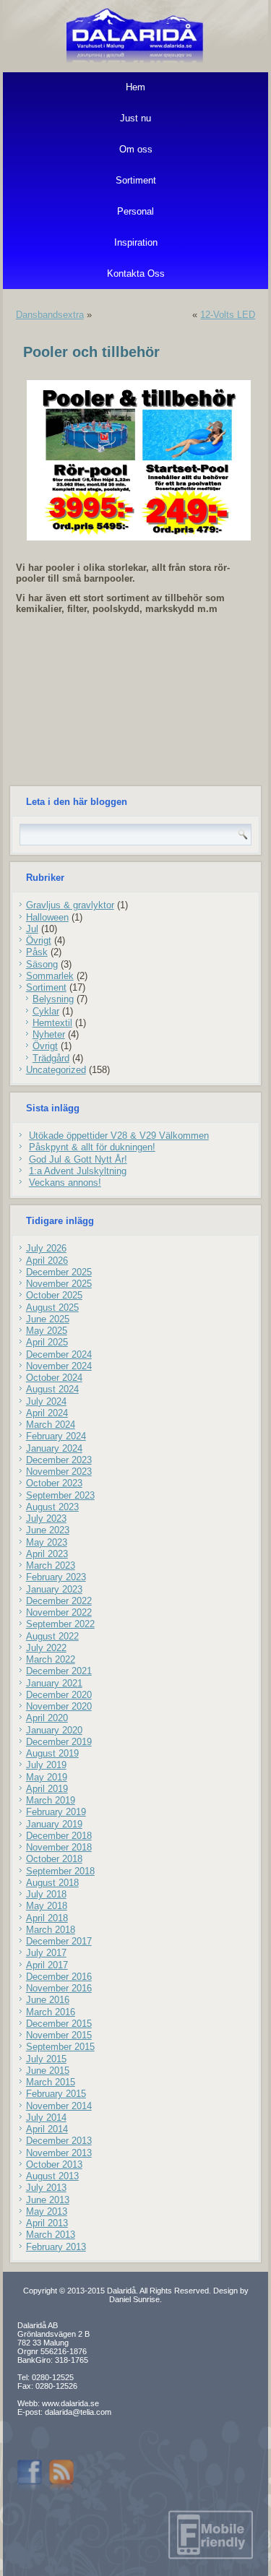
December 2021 (59, 1671)
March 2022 (51, 1659)
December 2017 (59, 1941)
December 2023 (59, 1460)
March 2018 (51, 1930)
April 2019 (47, 1789)
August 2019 (52, 1753)
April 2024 (47, 1413)
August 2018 (52, 1883)
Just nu (135, 118)
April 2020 (47, 1718)
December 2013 (59, 2141)
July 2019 (46, 1765)
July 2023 (46, 1519)
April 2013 (47, 2223)
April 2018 (47, 1918)
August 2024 (52, 1389)
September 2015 (60, 2047)
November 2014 (59, 2106)
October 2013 (54, 2164)
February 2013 (56, 2247)
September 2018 (60, 1871)
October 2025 (54, 1295)
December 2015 (59, 2024)
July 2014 (46, 2118)
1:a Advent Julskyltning (78, 1171)
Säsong (42, 964)
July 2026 (46, 1248)
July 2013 (46, 2188)
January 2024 (54, 1448)
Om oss (136, 149)
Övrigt (39, 940)
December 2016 (59, 1977)
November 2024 (59, 1366)
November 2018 (59, 1847)
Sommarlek (50, 976)
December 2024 (59, 1354)
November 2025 (59, 1284)
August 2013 (52, 2176)
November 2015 (59, 2035)
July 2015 (46, 2059)
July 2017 (46, 1953)
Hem (135, 87)
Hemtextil (52, 1023)
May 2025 (47, 1331)
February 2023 (56, 1577)
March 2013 (51, 2235)
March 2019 (51, 1800)
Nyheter (49, 1034)
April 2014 (47, 2129)
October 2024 (54, 1378)
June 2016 (48, 2000)
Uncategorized (56, 1070)
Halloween (47, 917)
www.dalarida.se (70, 2403)
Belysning (53, 999)
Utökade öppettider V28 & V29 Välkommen (119, 1136)
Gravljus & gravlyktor (70, 905)
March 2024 (51, 1425)
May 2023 (47, 1542)
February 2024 (56, 1436)
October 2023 (54, 1483)
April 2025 (47, 1342)
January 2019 (54, 1824)
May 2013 (47, 2211)
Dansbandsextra (50, 315)
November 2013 (59, 2153)
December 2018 (59, 1836)
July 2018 (46, 1894)
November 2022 (59, 1612)
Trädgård (51, 1058)
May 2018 (47, 1906)
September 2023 (60, 1495)
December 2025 (59, 1272)
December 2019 (59, 1742)
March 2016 (51, 2012)
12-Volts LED (228, 315)
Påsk (37, 952)
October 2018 (54, 1859)
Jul (32, 929)
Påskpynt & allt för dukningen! (92, 1147)
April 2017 (47, 1965)
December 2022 (59, 1601)
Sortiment (136, 180)
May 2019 (47, 1777)
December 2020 (59, 1695)
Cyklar (46, 1011)
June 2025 (48, 1319)
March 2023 (51, 1565)
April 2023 (47, 1554)
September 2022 (60, 1624)
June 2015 (48, 2071)
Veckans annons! (65, 1183)
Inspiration (136, 242)
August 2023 (52, 1507)
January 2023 (54, 1589)
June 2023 (48, 1530)
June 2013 (48, 2200)
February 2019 (56, 1812)
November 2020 (59, 1706)
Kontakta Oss (136, 273)
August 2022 (52, 1636)
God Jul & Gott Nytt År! (78, 1159)
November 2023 (59, 1472)
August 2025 (52, 1308)
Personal (135, 211)
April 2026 (47, 1261)
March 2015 (51, 2082)
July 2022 (46, 1648)
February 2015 (56, 2094)
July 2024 (46, 1401)
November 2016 (59, 1988)
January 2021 (54, 1683)
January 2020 (54, 1730)
